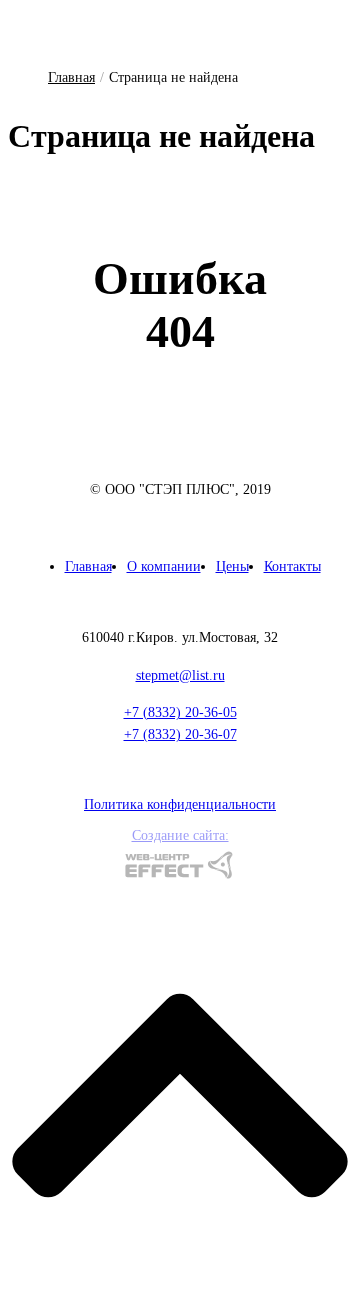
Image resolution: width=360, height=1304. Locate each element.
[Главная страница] (180, 463)
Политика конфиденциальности (180, 804)
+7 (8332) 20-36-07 (180, 734)
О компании (164, 566)
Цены (232, 566)
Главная (71, 77)
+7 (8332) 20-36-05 (180, 712)
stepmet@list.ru (180, 675)
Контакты (292, 566)
